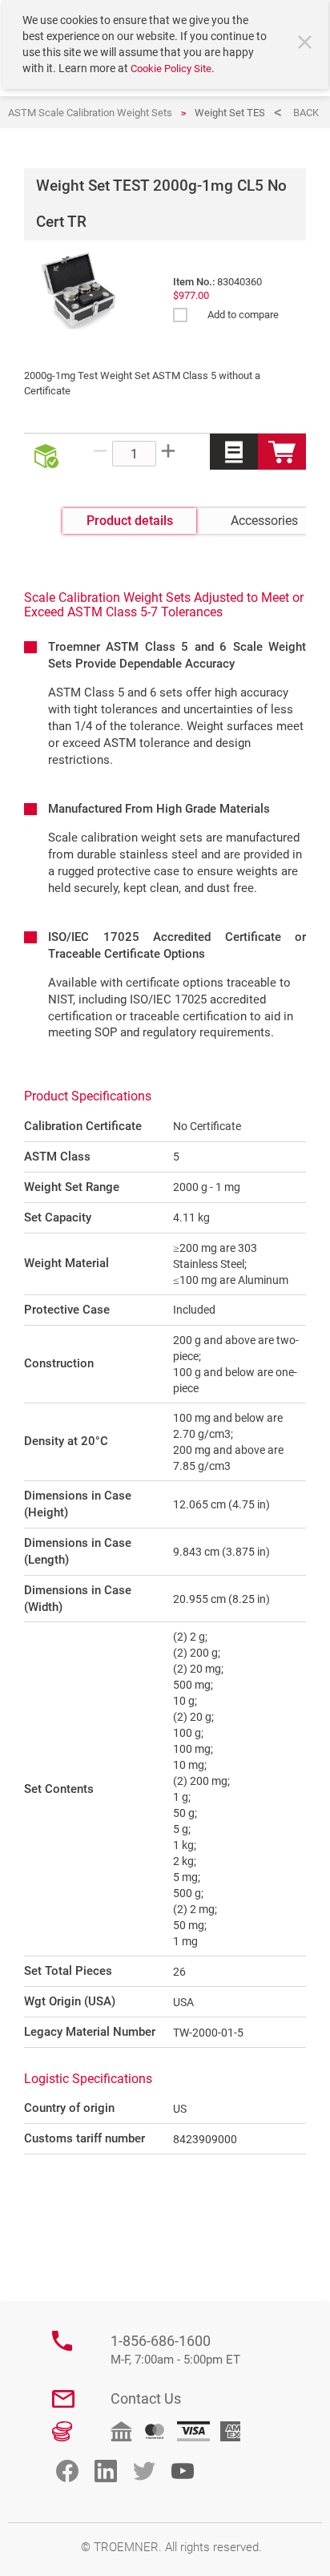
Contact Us (146, 2398)
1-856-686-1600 (175, 2350)
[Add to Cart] (282, 452)
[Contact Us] (63, 2399)
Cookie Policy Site (171, 69)
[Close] (307, 44)
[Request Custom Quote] (234, 452)
